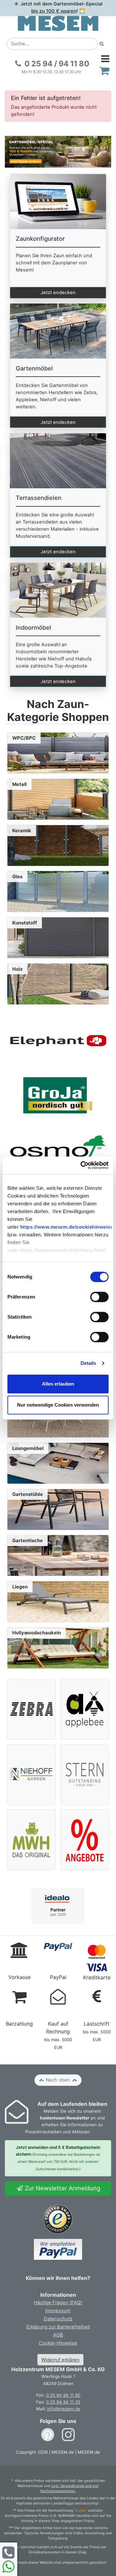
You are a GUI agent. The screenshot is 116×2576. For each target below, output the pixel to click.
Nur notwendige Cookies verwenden (58, 1405)
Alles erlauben (58, 1384)
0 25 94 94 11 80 (63, 2395)
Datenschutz (58, 2319)
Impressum (58, 2311)
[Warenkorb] (105, 71)
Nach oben (58, 2080)
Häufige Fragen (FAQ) (58, 2303)
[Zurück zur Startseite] (58, 23)
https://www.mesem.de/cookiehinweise (67, 1227)
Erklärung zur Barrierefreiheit (58, 2327)
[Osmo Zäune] (58, 1150)
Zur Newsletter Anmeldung (62, 2188)
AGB (58, 2335)
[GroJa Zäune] (58, 1095)
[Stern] (85, 1774)
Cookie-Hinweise (58, 2343)
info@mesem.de (64, 2409)
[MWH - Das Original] (32, 1840)
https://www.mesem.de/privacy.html (63, 1250)
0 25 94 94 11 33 (63, 2402)
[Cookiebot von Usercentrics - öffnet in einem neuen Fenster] (82, 1165)
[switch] (99, 1297)
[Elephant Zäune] (58, 1040)
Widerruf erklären (60, 2360)
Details (88, 1363)
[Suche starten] (102, 44)
